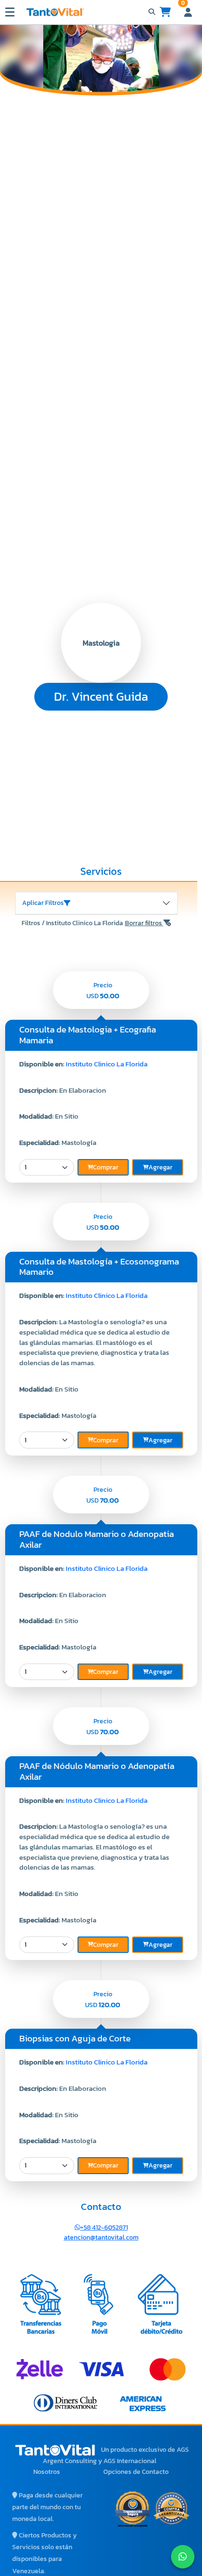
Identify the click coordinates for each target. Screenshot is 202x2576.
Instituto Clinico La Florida (107, 1064)
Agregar (160, 1167)
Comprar (106, 1167)
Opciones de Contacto (136, 2472)
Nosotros (47, 2472)
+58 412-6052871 (104, 2228)
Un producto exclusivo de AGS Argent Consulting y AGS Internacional (116, 2455)
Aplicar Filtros (43, 903)
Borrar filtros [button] (144, 923)
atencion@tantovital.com (101, 2237)
